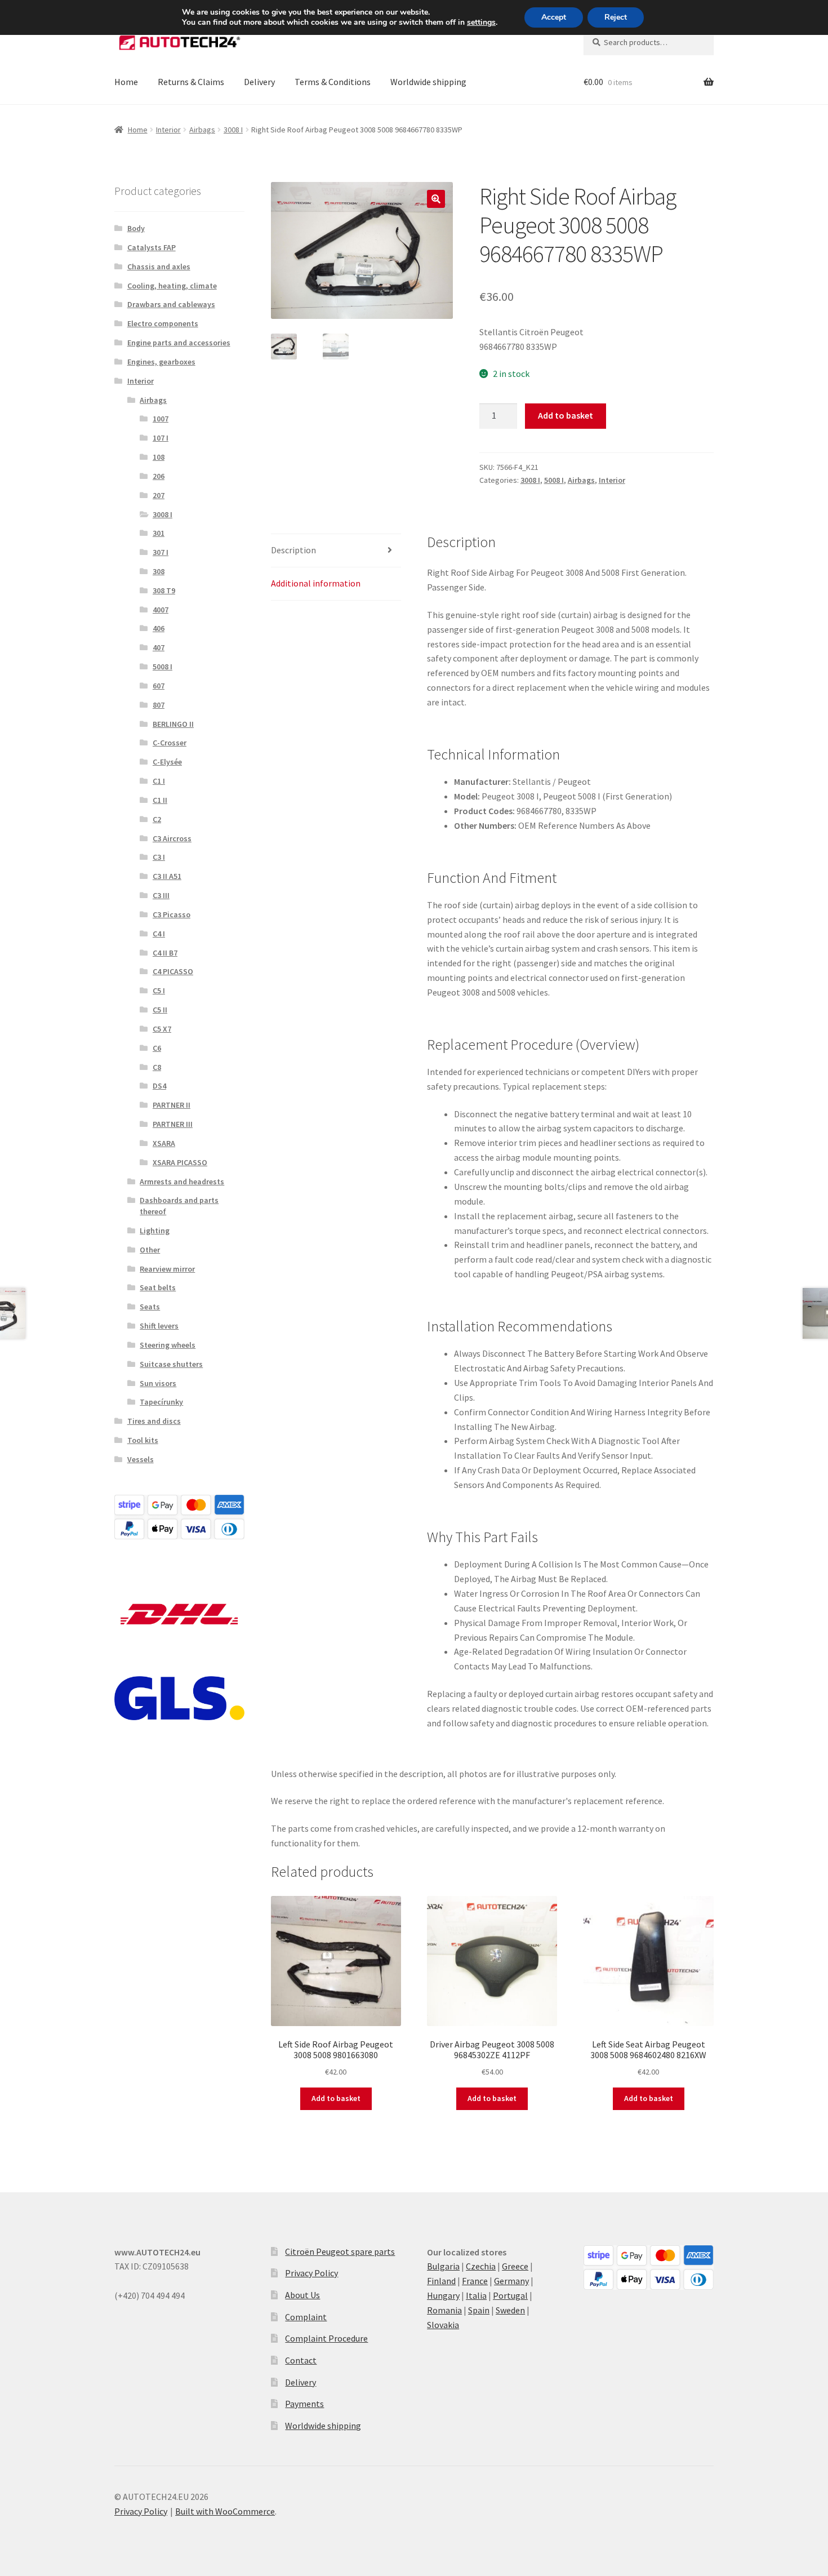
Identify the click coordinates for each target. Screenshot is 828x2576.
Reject (616, 17)
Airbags (202, 130)
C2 (157, 819)
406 (159, 628)
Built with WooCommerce (225, 2511)
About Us (302, 2295)
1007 (161, 419)
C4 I (159, 934)
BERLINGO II (173, 724)
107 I (161, 438)
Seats (150, 1307)
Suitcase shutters (171, 1364)
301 (159, 533)
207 (159, 495)
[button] (436, 199)
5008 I (554, 480)
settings (481, 23)
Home (126, 82)
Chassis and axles (159, 267)
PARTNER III (173, 1124)
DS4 (159, 1086)
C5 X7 (162, 1029)
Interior (168, 130)
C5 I (159, 991)
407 (159, 647)
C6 (157, 1048)
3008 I (233, 130)
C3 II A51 (167, 876)
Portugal (510, 2295)
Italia (476, 2295)
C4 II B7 (165, 953)
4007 (161, 610)
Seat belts (158, 1287)
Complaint (306, 2317)
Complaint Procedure (326, 2338)
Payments (304, 2404)
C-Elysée (167, 762)
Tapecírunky (161, 1402)
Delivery (259, 82)
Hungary (443, 2295)
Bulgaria (443, 2266)
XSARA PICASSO (180, 1162)
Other (150, 1250)
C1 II (160, 800)
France (475, 2281)
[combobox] (649, 42)
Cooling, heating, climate (172, 286)
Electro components (163, 323)
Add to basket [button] (336, 2098)
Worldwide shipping (428, 82)
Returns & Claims (191, 82)
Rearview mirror (167, 1269)
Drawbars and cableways (171, 304)
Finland (441, 2281)
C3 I (159, 857)
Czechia (481, 2266)
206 (159, 476)
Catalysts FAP (152, 247)
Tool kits (143, 1440)
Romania (444, 2310)
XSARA (164, 1143)
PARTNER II (172, 1105)
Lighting (155, 1231)
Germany (511, 2281)
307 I (161, 552)
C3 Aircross (172, 838)
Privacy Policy (311, 2273)
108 (159, 457)
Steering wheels (168, 1345)
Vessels (141, 1459)
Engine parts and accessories (179, 343)
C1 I (159, 781)
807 (159, 705)
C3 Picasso (172, 914)
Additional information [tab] (316, 583)
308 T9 (164, 590)
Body (136, 228)
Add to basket (566, 415)
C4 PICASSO (173, 971)
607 (159, 686)
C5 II (160, 1010)
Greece (515, 2266)
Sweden (510, 2310)
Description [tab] (293, 550)
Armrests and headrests (182, 1182)
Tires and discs (154, 1421)
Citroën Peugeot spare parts (340, 2251)
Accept (554, 17)
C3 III (161, 895)
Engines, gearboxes (161, 362)
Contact (301, 2360)
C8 (157, 1067)
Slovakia (443, 2325)
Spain (479, 2310)
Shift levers (159, 1326)
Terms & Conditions (333, 82)
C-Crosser (170, 743)
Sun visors (158, 1383)
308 (159, 571)
